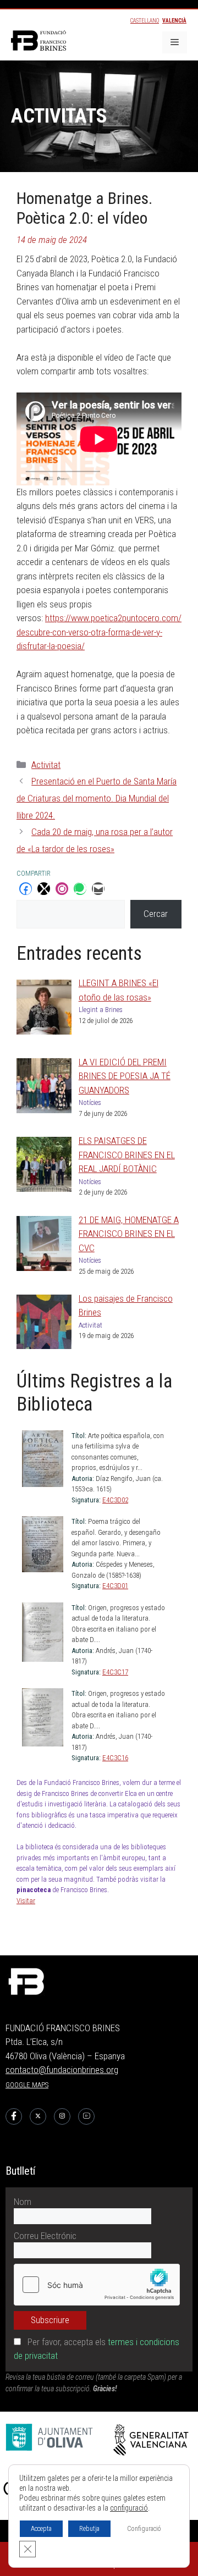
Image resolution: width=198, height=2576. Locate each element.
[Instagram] (62, 2116)
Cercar (156, 914)
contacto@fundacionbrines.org (62, 2070)
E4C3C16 (115, 1758)
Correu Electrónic (45, 2236)
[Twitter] (38, 2116)
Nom (23, 2202)
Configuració (144, 2529)
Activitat (46, 765)
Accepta (41, 2529)
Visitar (26, 1901)
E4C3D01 (115, 1586)
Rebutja (89, 2529)
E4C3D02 (115, 1500)
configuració (129, 2508)
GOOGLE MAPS (27, 2085)
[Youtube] (86, 2116)
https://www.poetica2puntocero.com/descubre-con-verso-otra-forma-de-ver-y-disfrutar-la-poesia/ (99, 632)
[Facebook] (14, 2116)
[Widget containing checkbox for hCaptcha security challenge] (97, 2285)
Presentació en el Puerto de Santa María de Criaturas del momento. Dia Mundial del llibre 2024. (97, 798)
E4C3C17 (115, 1672)
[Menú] (175, 42)
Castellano (145, 21)
